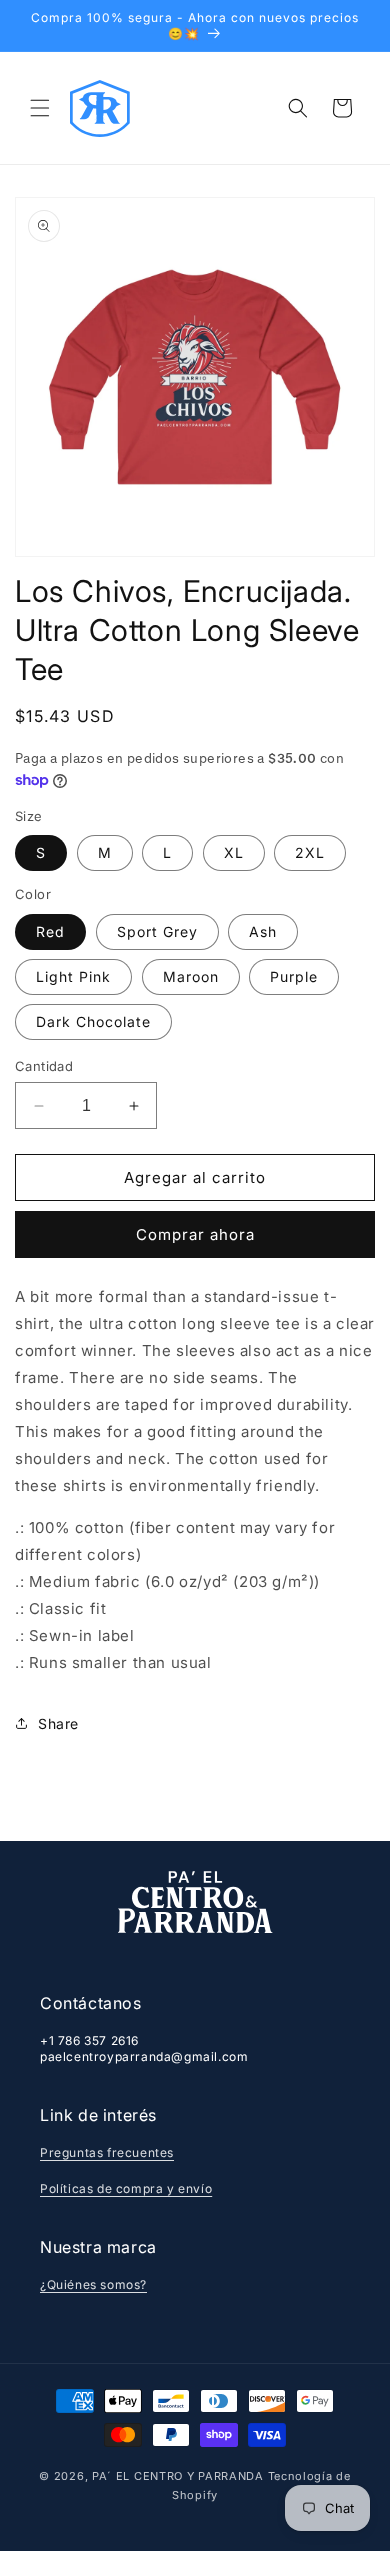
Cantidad (44, 1066)
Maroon (191, 976)
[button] (40, 108)
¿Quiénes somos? (93, 2284)
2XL (310, 852)
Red (50, 931)
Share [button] (58, 1723)
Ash (263, 931)
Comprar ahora (195, 1234)
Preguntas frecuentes (107, 2152)
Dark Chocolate (93, 1021)
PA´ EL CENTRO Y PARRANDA (178, 2476)
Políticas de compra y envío (126, 2188)
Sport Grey (157, 931)
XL (234, 852)
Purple (294, 976)
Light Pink (73, 976)
